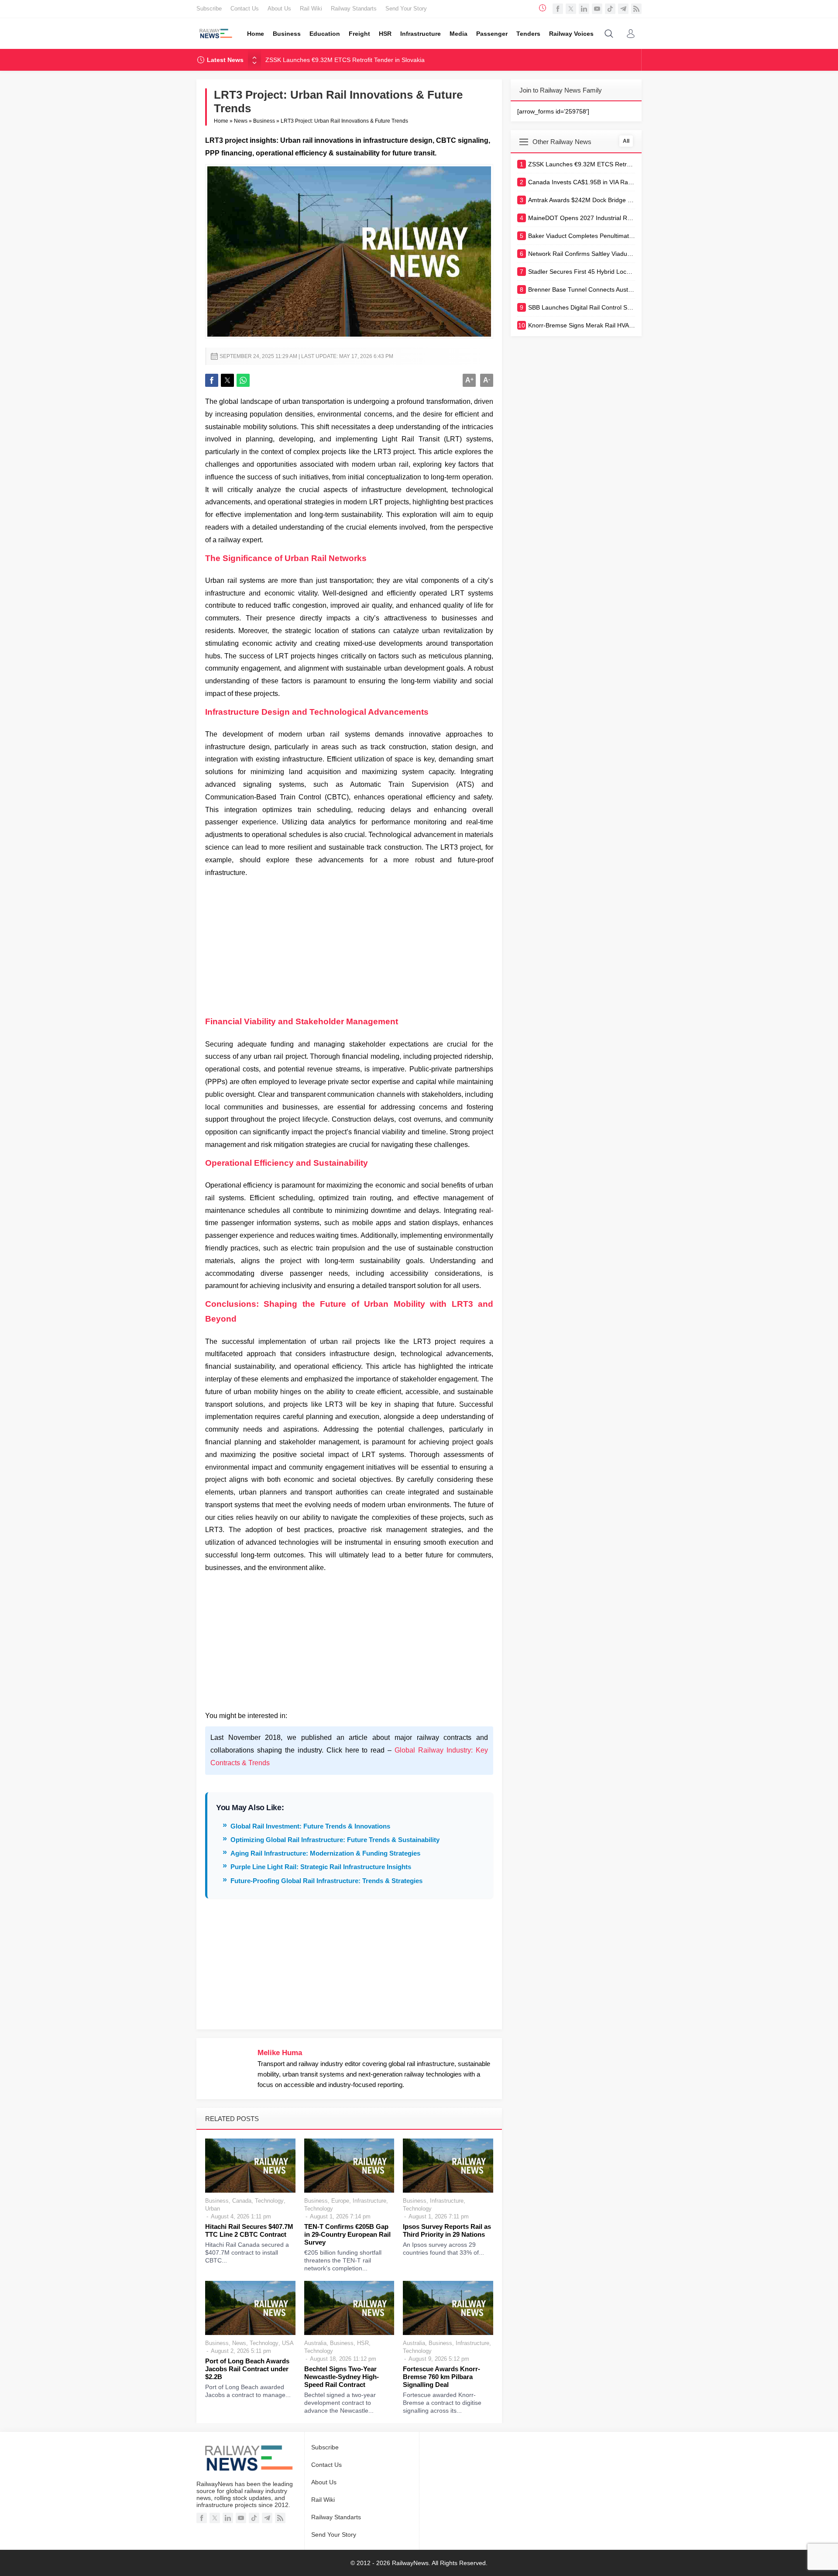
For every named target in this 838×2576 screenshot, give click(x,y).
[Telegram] (623, 9)
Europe (340, 2201)
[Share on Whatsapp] (243, 380)
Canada (242, 2201)
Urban (213, 2209)
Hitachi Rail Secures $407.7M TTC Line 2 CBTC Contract (249, 2230)
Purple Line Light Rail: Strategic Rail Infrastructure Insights (321, 1867)
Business (264, 121)
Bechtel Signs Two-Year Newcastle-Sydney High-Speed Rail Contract (342, 2377)
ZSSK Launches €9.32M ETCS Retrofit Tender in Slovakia (345, 60)
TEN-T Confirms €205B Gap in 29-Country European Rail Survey (347, 2234)
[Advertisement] (349, 944)
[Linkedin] (584, 9)
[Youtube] (597, 9)
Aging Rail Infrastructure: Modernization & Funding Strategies (325, 1853)
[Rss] (636, 9)
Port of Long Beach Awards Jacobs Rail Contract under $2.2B (247, 2369)
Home (221, 121)
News (241, 121)
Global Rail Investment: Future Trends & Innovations (310, 1826)
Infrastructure (369, 2201)
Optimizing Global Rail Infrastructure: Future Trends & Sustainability (335, 1840)
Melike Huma (280, 2053)
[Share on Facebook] (212, 380)
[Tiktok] (610, 9)
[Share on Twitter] (227, 380)
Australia (315, 2343)
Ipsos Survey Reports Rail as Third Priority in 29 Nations (447, 2230)
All (626, 141)
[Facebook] (558, 9)
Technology (269, 2201)
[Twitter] (571, 9)
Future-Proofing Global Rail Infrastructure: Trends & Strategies (326, 1881)
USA (288, 2343)
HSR (363, 2343)
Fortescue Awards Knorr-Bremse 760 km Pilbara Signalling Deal (441, 2377)
